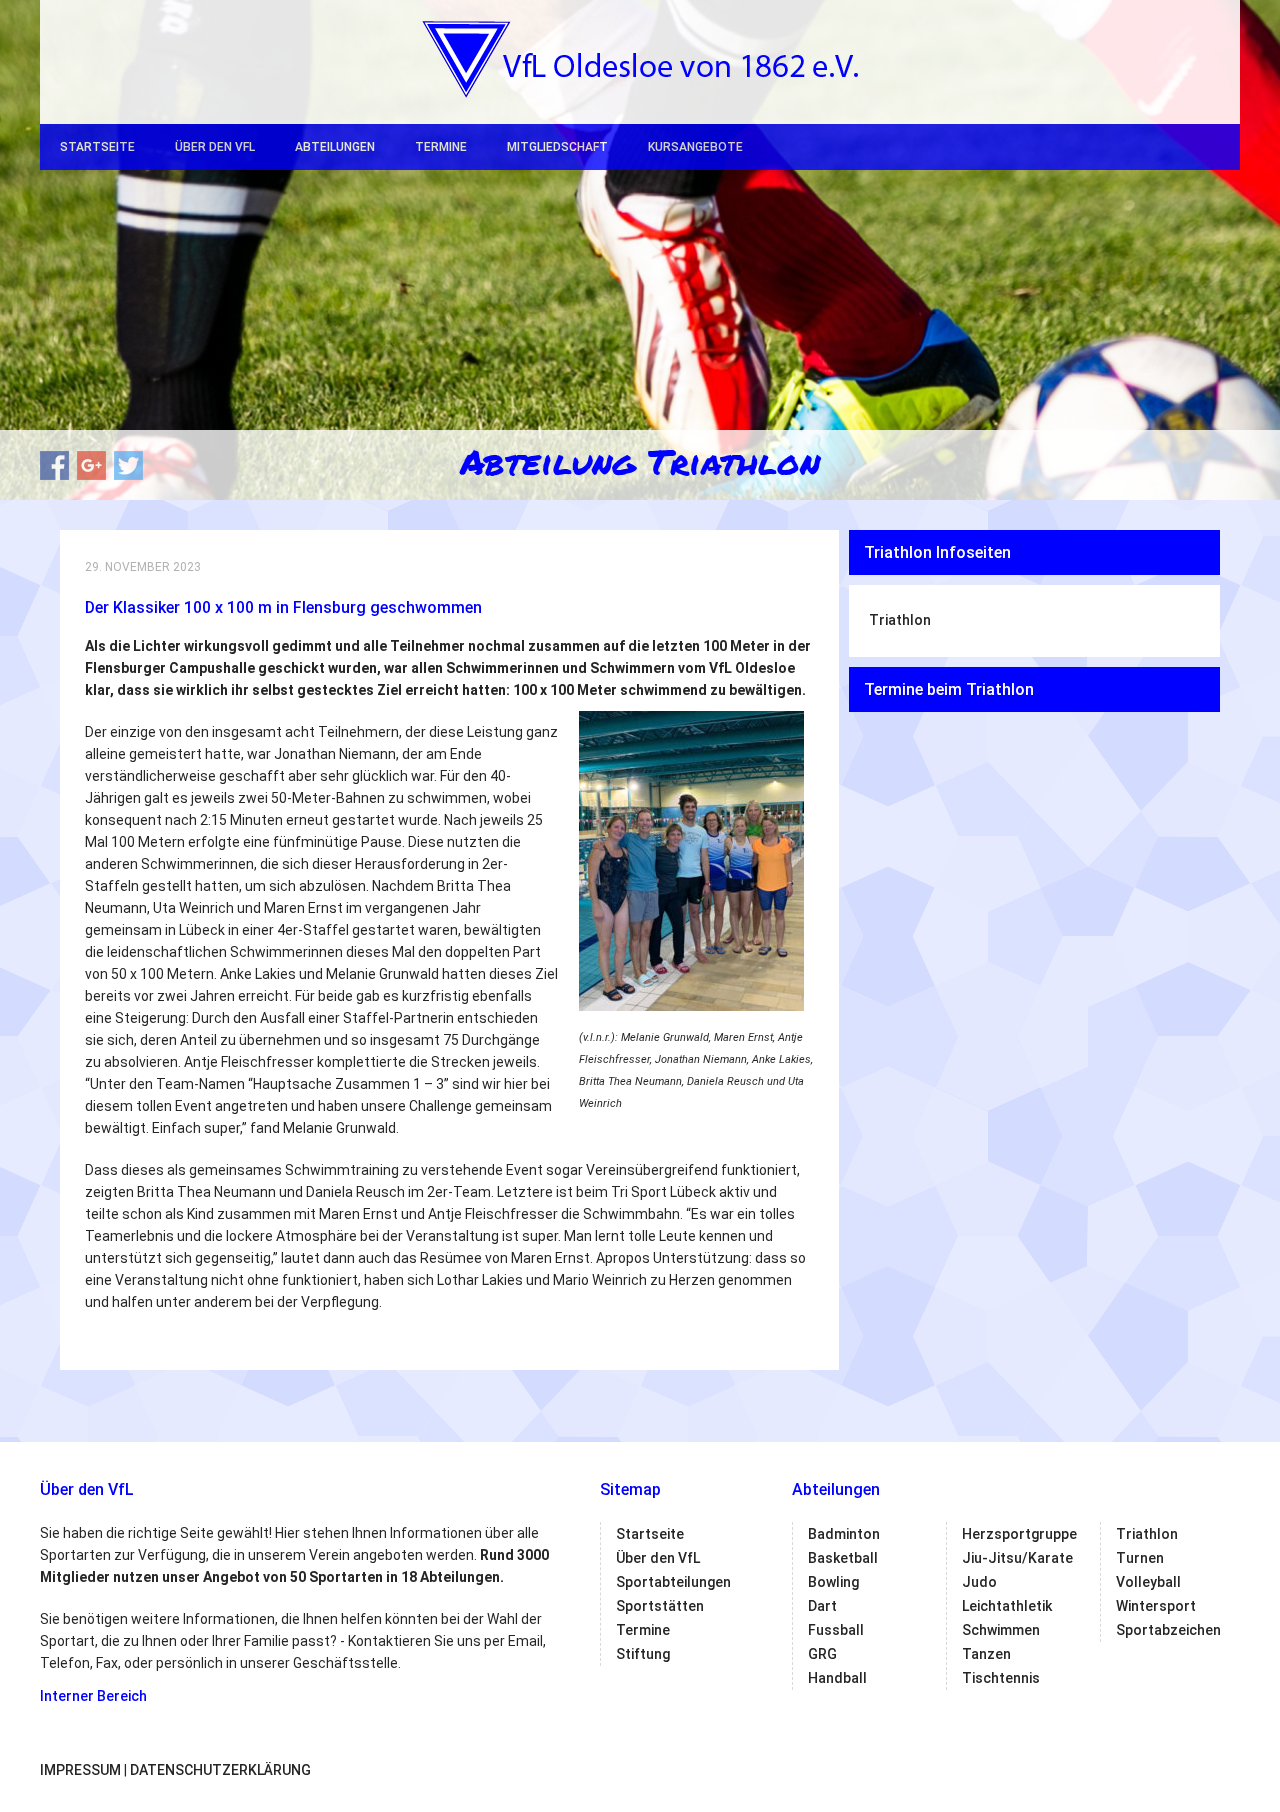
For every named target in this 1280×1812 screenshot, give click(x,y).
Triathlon (900, 620)
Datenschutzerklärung (220, 1770)
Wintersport (1156, 1606)
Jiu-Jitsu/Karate (1017, 1558)
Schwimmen (1001, 1630)
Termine (441, 147)
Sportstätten (660, 1606)
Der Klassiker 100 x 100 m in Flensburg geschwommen (283, 607)
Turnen (1140, 1558)
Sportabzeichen (1168, 1630)
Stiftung (643, 1654)
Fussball (836, 1630)
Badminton (844, 1534)
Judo (979, 1582)
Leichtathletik (1007, 1606)
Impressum (80, 1770)
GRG (822, 1654)
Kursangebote (695, 147)
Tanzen (986, 1654)
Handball (837, 1678)
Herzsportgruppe (1019, 1534)
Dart (822, 1606)
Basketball (843, 1558)
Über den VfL (215, 147)
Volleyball (1148, 1582)
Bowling (833, 1582)
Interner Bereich (93, 1696)
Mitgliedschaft (557, 147)
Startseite (97, 147)
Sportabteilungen (673, 1582)
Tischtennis (1001, 1678)
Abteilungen (335, 147)
